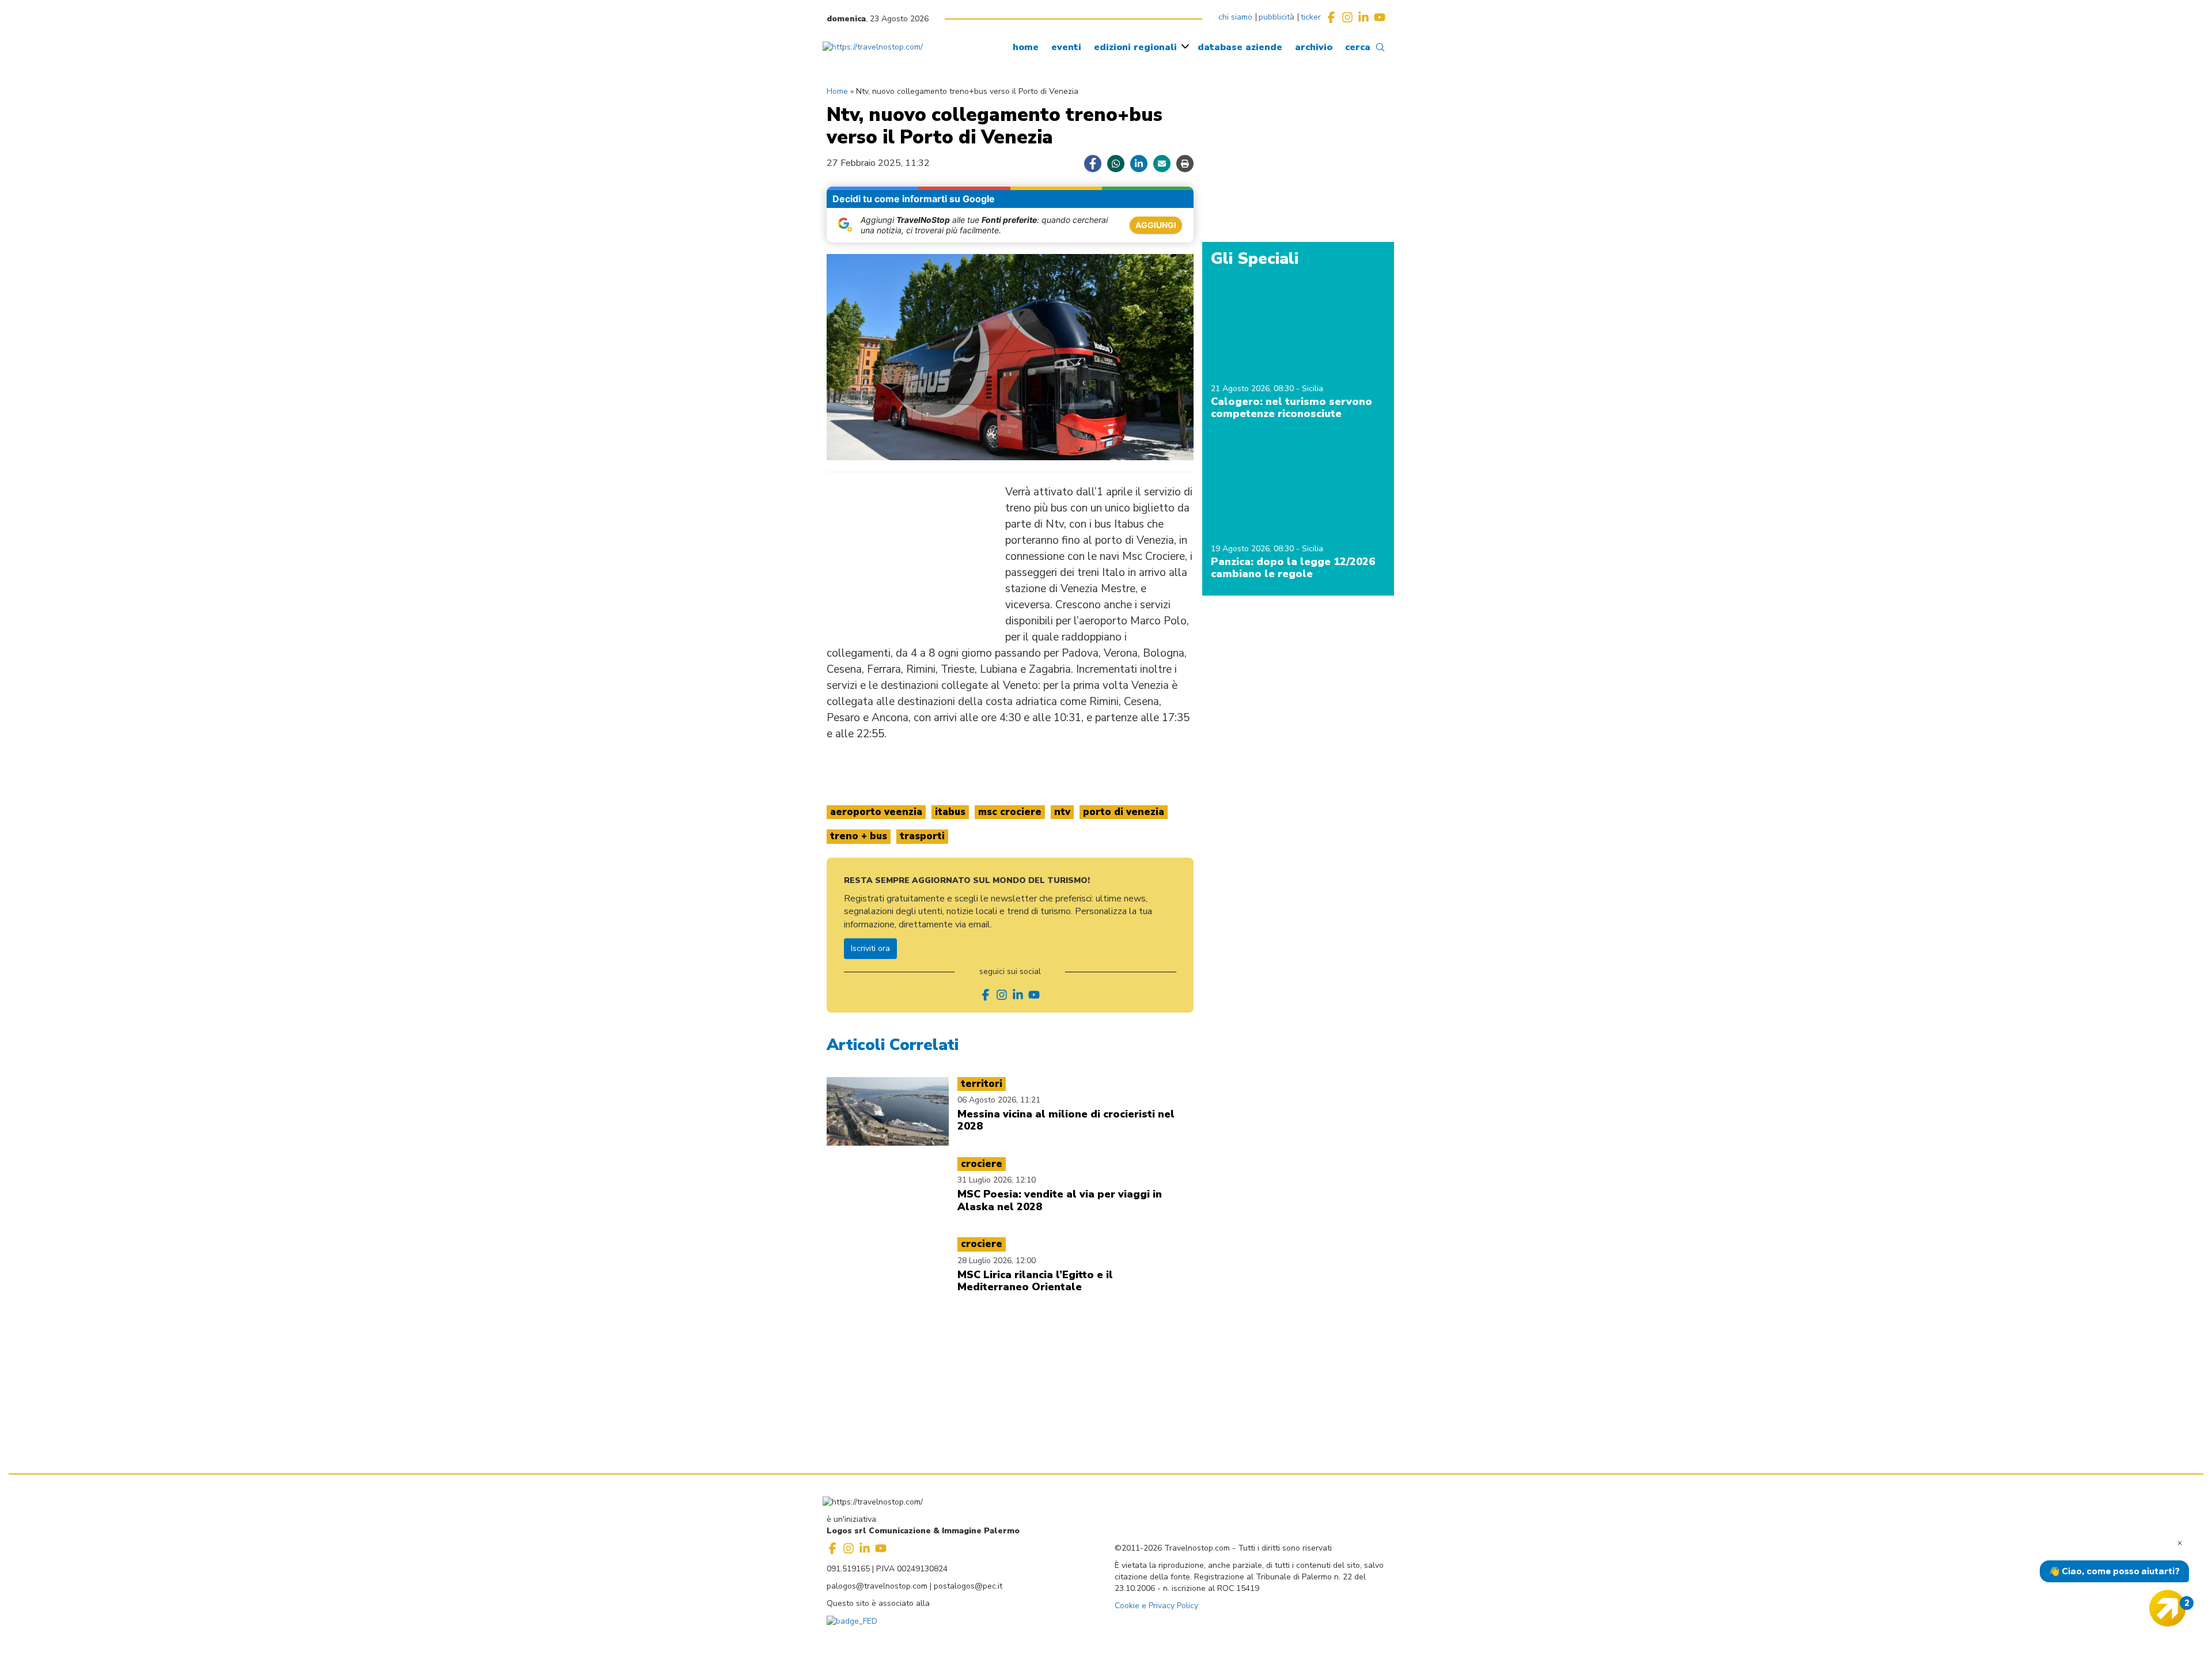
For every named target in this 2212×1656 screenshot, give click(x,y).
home (1026, 47)
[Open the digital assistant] (2168, 1608)
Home (837, 91)
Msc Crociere (1010, 812)
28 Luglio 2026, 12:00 (997, 1261)
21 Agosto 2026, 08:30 (1253, 389)
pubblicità (1277, 17)
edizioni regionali (1135, 47)
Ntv (1062, 812)
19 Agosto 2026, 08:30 (1253, 549)
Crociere (982, 1164)
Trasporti (922, 836)
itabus (950, 812)
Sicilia (1313, 389)
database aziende (1240, 47)
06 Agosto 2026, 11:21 (999, 1100)
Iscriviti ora (870, 948)
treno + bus (859, 836)
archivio (1314, 47)
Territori (982, 1084)
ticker (1311, 17)
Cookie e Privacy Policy (1156, 1606)
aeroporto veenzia (876, 812)
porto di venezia (1124, 812)
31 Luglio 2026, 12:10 (997, 1180)
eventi (1066, 47)
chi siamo (1235, 17)
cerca (1358, 47)
